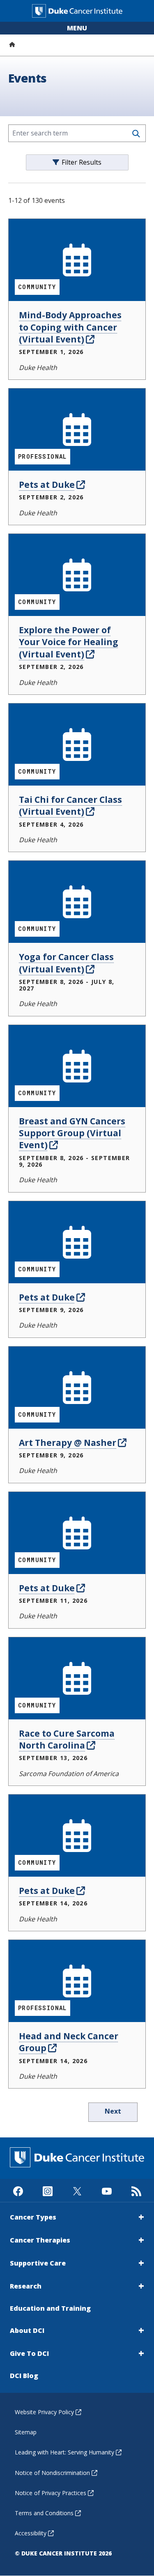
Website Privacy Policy (44, 2412)
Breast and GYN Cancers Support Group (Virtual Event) (72, 1133)
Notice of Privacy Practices (51, 2493)
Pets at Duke (47, 485)
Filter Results (82, 162)
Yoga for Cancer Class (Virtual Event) (66, 963)
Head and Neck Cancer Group (69, 2042)
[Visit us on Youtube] (107, 2190)
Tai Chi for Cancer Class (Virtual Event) (70, 805)
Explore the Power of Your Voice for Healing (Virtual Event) (69, 642)
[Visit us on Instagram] (47, 2190)
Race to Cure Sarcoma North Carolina (67, 1739)
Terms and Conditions (44, 2513)
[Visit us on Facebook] (18, 2190)
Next (113, 2111)
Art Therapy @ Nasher (68, 1443)
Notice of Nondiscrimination (52, 2473)
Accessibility (31, 2533)
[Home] (12, 44)
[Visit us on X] (77, 2190)
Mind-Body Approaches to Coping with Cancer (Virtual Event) (70, 327)
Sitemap (26, 2432)
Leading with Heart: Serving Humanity (64, 2452)
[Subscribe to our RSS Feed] (136, 2190)
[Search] (136, 134)
